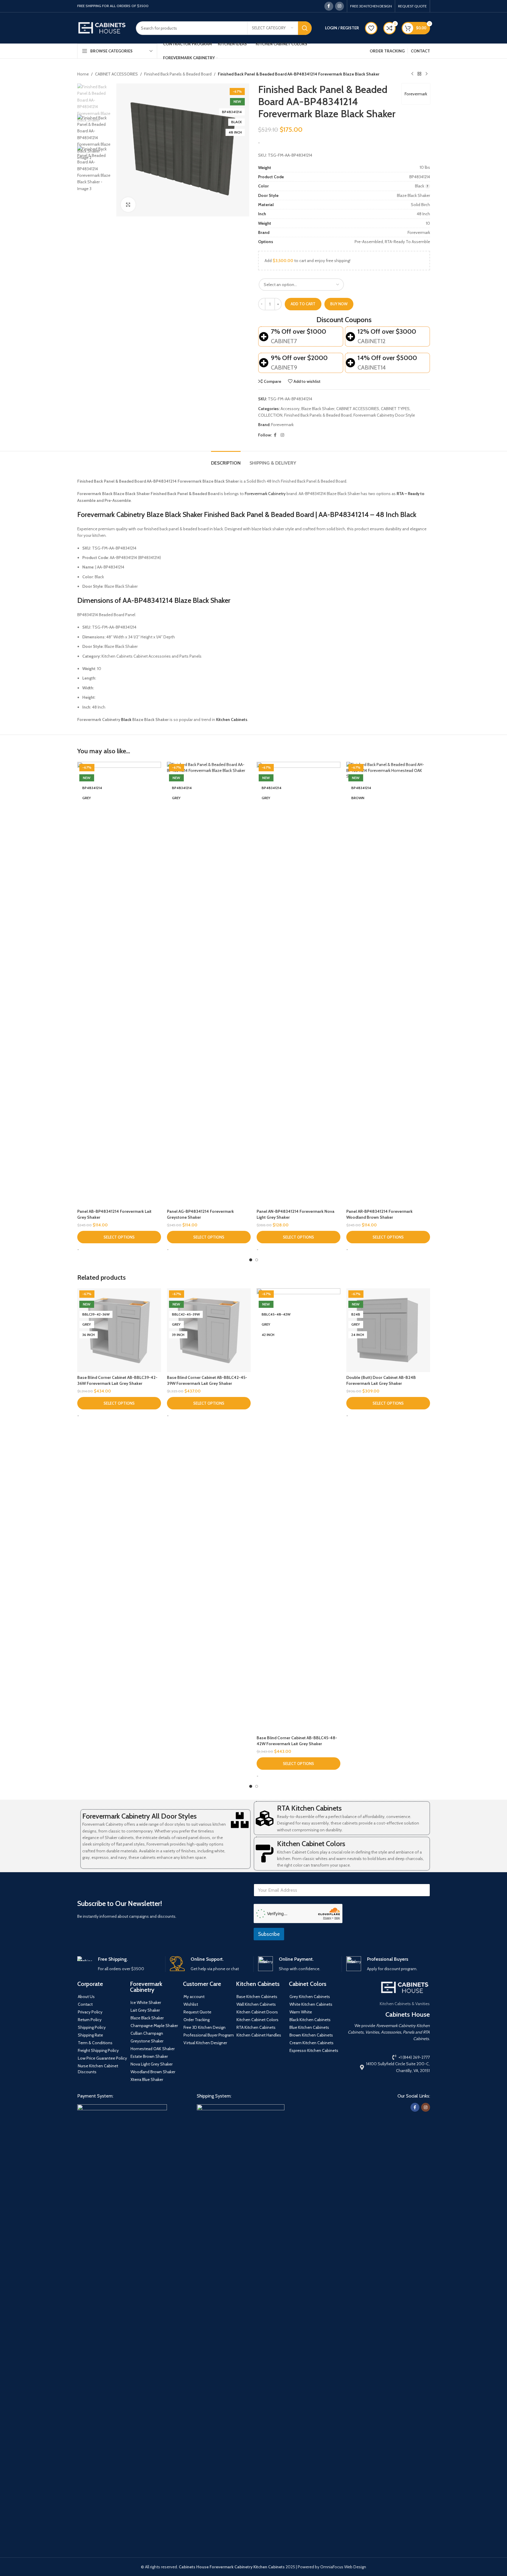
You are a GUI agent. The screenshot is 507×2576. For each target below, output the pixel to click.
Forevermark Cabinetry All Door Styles (139, 1816)
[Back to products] (419, 74)
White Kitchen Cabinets (311, 2004)
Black (126, 720)
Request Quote (197, 2012)
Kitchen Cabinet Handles (259, 2035)
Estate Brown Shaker (149, 2056)
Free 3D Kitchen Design (205, 2027)
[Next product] (426, 74)
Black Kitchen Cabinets (310, 2020)
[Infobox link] (119, 1964)
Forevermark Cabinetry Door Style (384, 415)
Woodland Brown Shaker (153, 2072)
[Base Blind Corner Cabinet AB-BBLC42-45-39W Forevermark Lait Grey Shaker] (209, 1330)
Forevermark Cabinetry (265, 494)
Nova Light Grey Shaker (152, 2064)
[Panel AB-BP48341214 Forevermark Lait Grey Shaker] (119, 984)
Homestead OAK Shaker (153, 2049)
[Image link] (122, 2326)
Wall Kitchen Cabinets (256, 2004)
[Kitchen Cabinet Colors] (265, 1854)
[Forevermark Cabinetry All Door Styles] (240, 1820)
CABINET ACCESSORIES (116, 74)
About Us (86, 1997)
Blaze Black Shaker (318, 409)
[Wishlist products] (371, 28)
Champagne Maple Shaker (154, 2026)
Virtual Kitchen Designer (205, 2043)
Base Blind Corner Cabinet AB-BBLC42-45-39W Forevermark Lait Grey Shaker (207, 1380)
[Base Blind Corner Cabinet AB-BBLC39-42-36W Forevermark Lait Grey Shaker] (119, 1330)
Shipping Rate (90, 2035)
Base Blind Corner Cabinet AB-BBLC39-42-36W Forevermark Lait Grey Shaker (117, 1380)
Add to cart (303, 304)
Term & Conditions (95, 2043)
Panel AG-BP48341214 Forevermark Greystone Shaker (200, 1214)
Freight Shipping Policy (98, 2050)
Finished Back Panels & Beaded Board (178, 74)
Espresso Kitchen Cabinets (314, 2050)
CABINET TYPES (395, 409)
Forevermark (416, 94)
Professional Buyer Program (209, 2035)
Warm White (301, 2012)
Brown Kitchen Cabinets (311, 2035)
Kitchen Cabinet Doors (257, 2012)
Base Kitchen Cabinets (257, 1997)
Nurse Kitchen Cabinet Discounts (98, 2069)
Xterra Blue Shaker (147, 2079)
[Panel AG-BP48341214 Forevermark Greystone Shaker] (209, 984)
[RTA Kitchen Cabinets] (265, 1818)
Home (83, 74)
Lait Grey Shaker (145, 2010)
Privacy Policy (90, 2012)
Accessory (290, 409)
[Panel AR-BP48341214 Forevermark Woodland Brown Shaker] (388, 984)
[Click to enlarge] (128, 205)
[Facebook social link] (329, 6)
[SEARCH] (305, 28)
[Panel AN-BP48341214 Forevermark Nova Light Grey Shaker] (298, 984)
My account (194, 1997)
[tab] (226, 460)
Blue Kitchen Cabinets (309, 2027)
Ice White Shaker (146, 2002)
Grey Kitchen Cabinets (310, 1997)
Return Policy (90, 2020)
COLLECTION (270, 415)
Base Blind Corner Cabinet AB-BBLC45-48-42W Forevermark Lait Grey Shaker (297, 1741)
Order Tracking (197, 2020)
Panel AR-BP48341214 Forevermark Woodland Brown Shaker (379, 1214)
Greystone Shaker (147, 2041)
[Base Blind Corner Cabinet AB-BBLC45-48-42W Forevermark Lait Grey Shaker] (298, 1510)
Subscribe (269, 1934)
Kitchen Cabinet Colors (311, 1844)
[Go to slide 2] (257, 1260)
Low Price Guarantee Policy (102, 2058)
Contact (85, 2004)
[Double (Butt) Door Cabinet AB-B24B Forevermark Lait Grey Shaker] (388, 1330)
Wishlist (191, 2004)
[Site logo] (102, 28)
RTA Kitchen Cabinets (309, 1808)
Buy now (339, 304)
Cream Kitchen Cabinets (312, 2043)
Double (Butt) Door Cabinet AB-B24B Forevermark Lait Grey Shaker (381, 1380)
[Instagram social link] (339, 6)
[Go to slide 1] (251, 1260)
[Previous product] (412, 74)
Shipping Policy (92, 2027)
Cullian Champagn (147, 2033)
